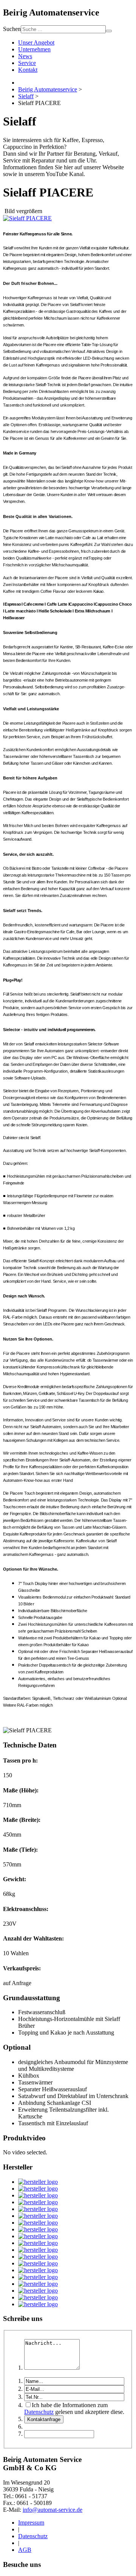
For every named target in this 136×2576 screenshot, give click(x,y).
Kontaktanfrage (44, 2419)
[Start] (109, 31)
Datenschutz (39, 2412)
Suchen (12, 29)
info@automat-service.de (53, 2510)
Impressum (31, 2523)
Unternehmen (34, 49)
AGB (25, 2550)
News (25, 56)
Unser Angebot (36, 43)
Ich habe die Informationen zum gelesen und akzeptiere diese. (74, 2408)
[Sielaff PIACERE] (27, 218)
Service (27, 63)
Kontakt (28, 70)
